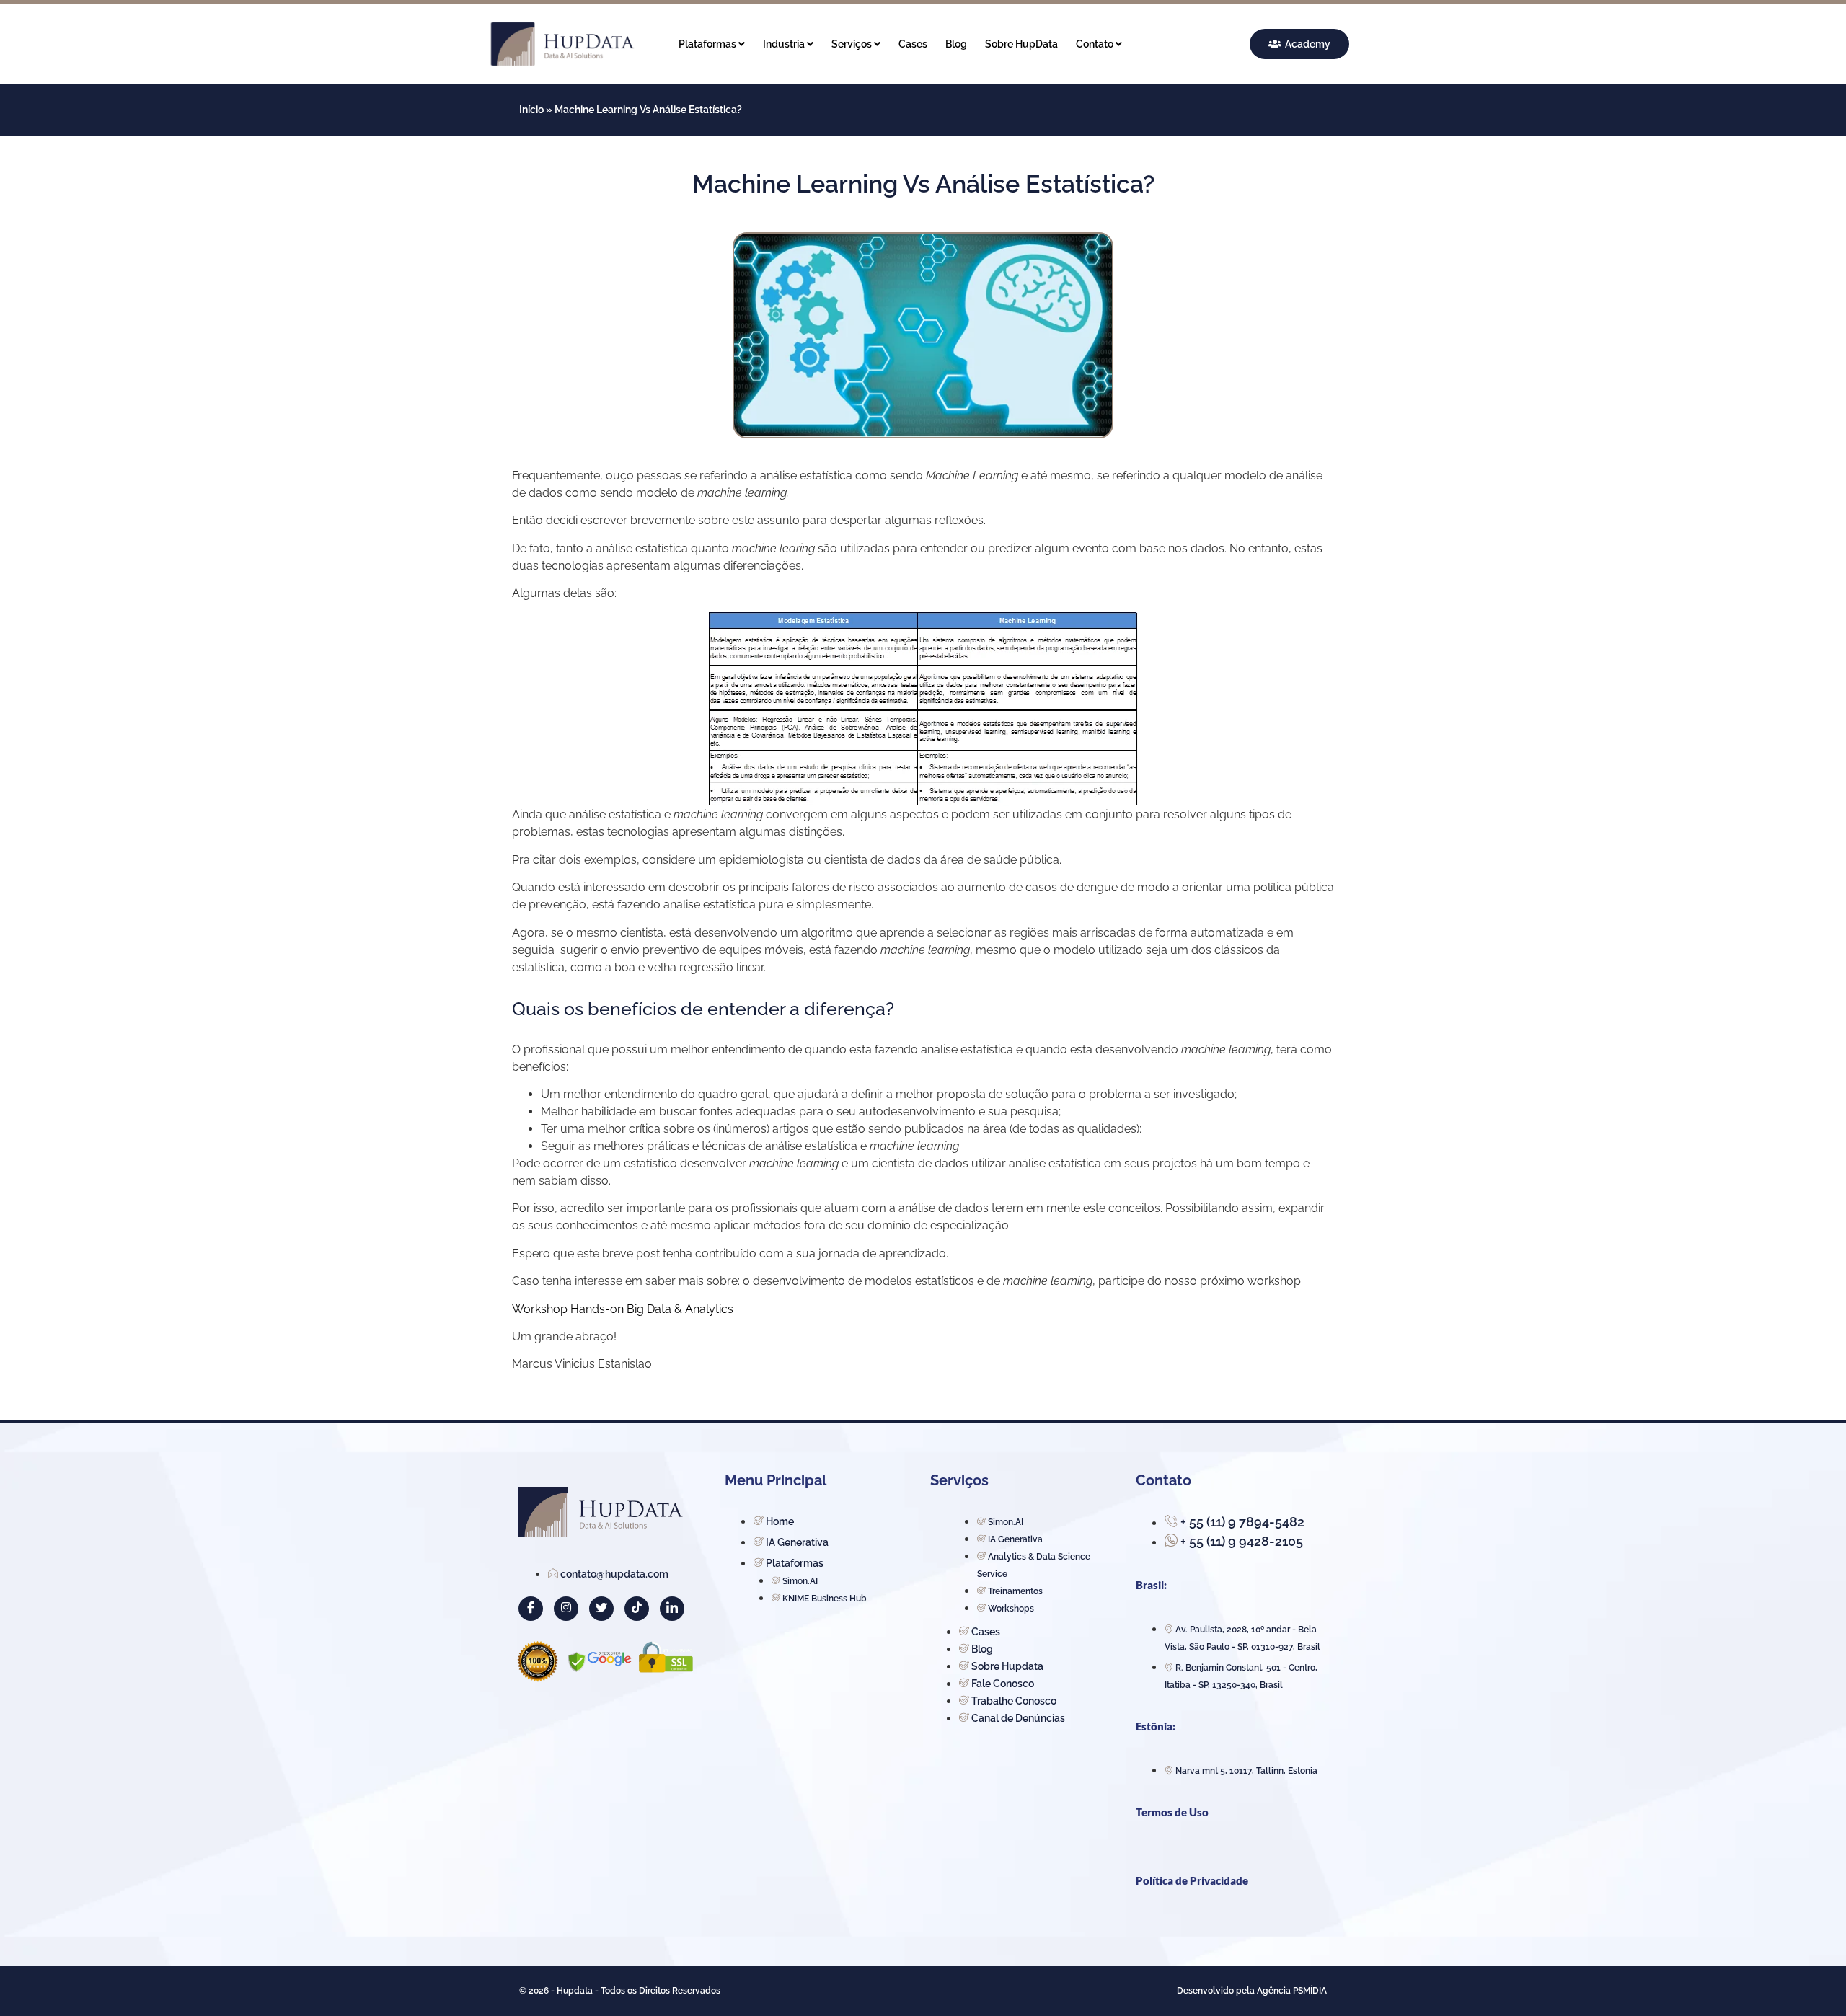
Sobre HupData (1021, 44)
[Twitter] (601, 1609)
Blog (956, 44)
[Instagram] (566, 1609)
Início (531, 110)
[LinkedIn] (672, 1609)
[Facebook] (531, 1609)
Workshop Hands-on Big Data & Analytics (623, 1309)
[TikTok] (637, 1609)
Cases (913, 44)
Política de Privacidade (1192, 1880)
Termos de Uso (1172, 1812)
